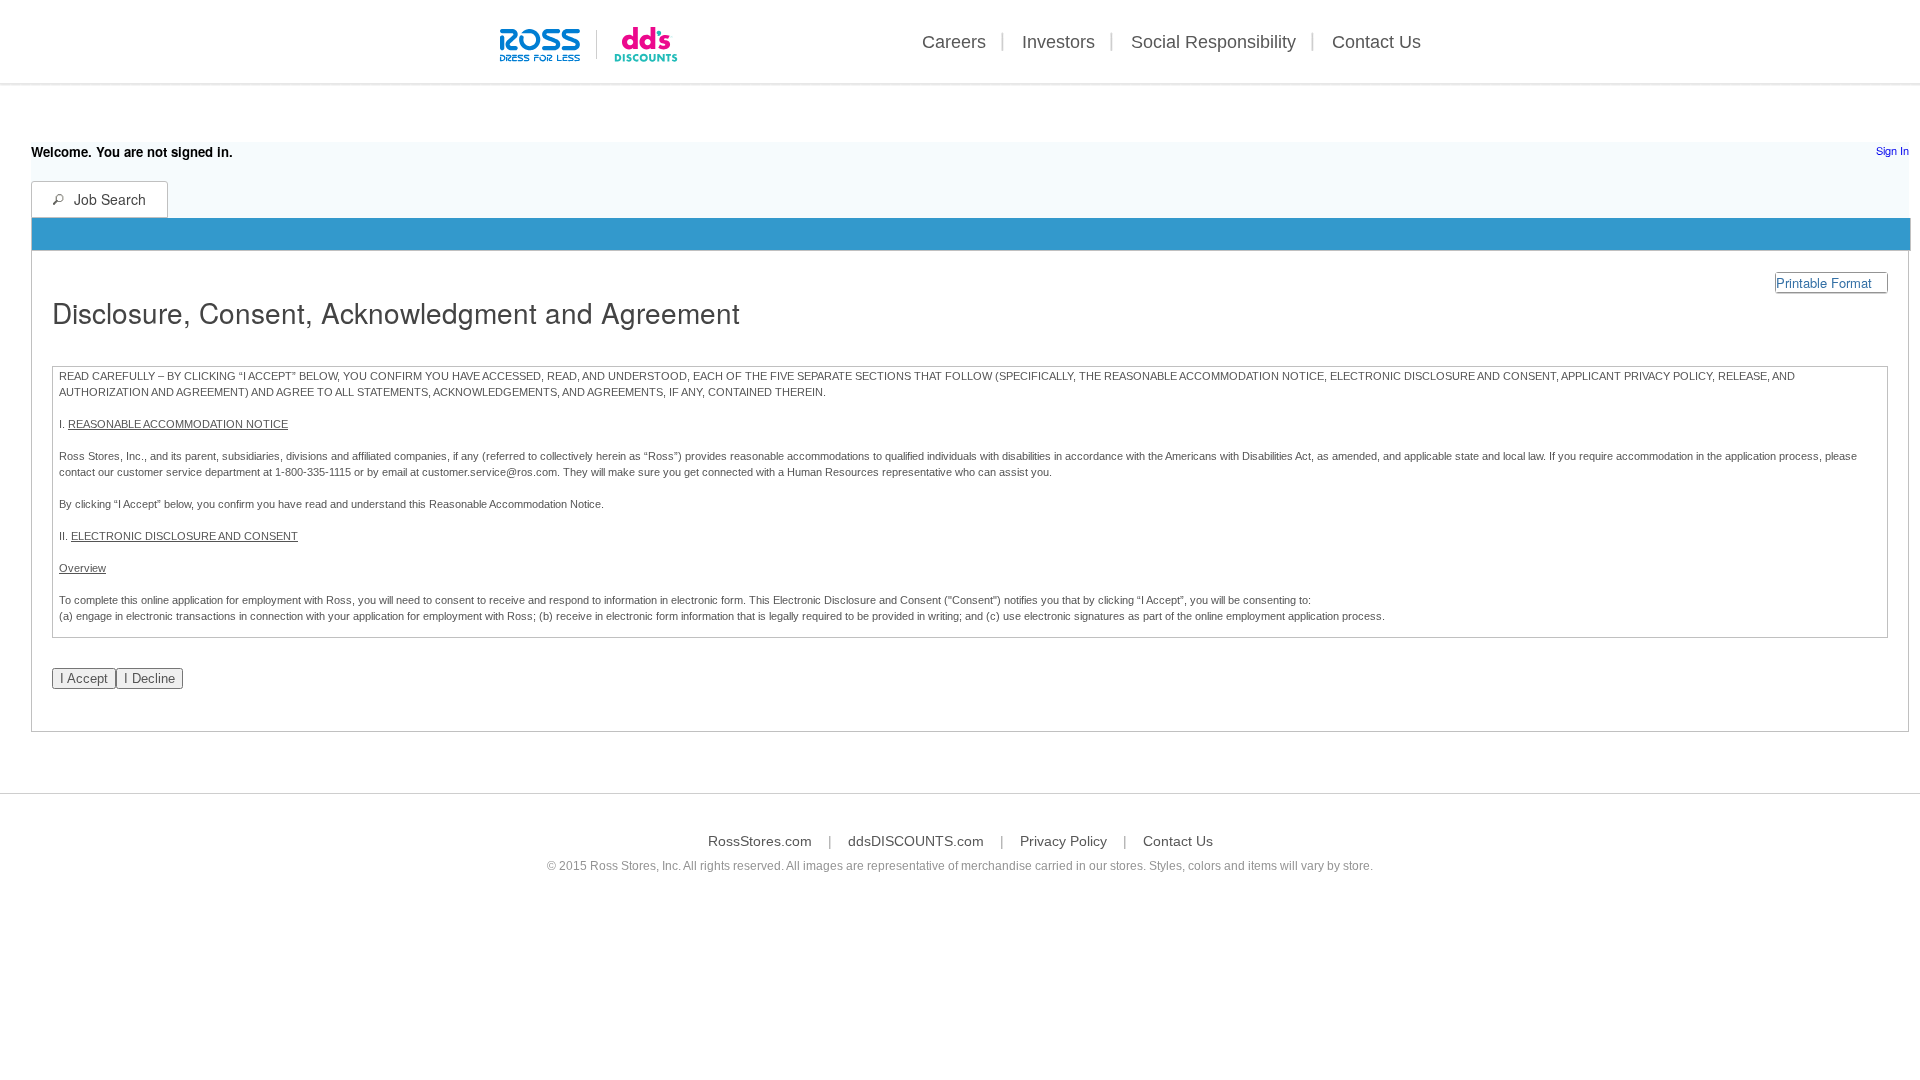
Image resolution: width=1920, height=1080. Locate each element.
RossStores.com (760, 841)
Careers (954, 42)
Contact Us (1376, 42)
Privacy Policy (1063, 841)
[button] (1831, 282)
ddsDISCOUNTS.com (916, 841)
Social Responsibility (1213, 42)
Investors (1058, 42)
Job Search (110, 199)
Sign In (1892, 150)
